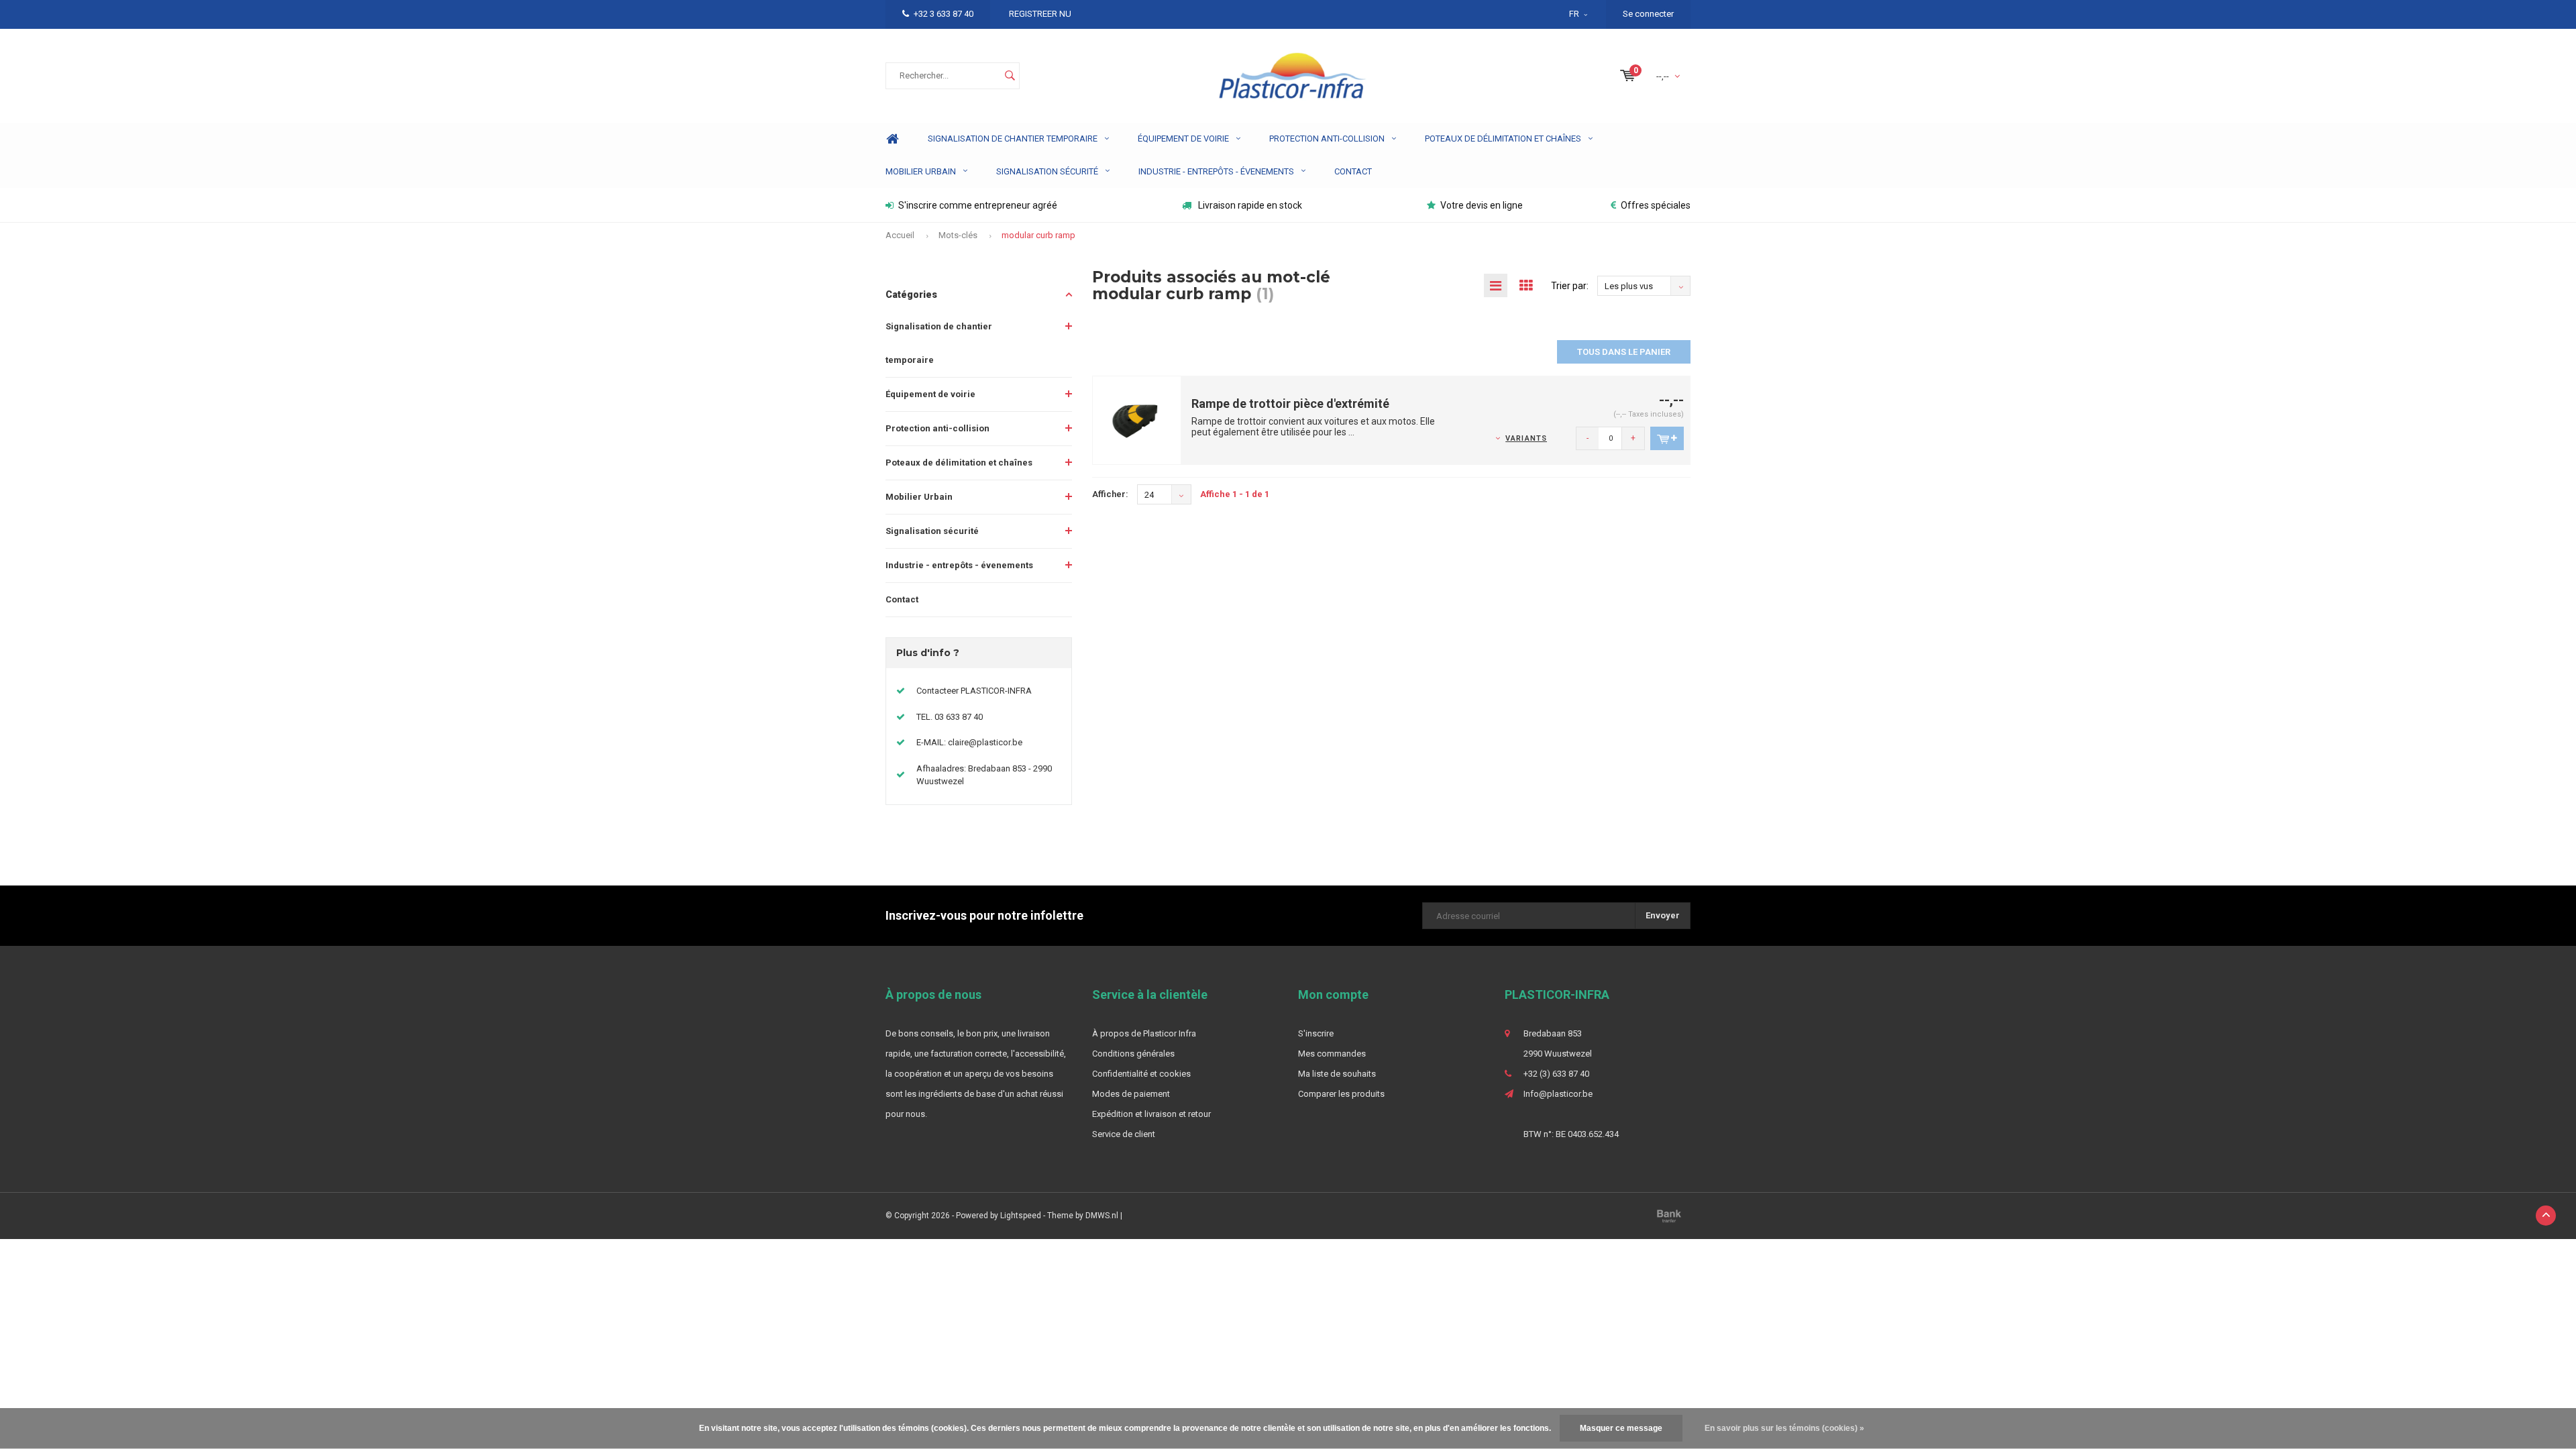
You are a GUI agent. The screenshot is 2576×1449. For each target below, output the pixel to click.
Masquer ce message (1621, 1428)
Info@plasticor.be (1558, 1094)
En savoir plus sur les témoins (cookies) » (1784, 1428)
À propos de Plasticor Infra (1144, 1033)
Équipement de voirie (1183, 139)
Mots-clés (958, 235)
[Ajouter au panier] (1667, 438)
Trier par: (1570, 286)
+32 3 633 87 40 (944, 14)
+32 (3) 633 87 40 (1556, 1074)
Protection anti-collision (1327, 139)
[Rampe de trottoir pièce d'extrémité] (1137, 420)
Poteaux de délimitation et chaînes (1503, 139)
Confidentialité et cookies (1141, 1074)
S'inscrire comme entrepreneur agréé (978, 205)
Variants (1526, 438)
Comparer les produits (1341, 1094)
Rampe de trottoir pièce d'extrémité (1290, 404)
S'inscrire (1316, 1033)
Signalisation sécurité (1047, 171)
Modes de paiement (1131, 1094)
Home (892, 139)
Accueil (900, 235)
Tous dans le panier (1624, 352)
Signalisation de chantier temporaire (1013, 139)
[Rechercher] (1010, 76)
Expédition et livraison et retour (1151, 1114)
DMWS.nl (1102, 1216)
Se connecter (1648, 14)
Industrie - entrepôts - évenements (1216, 171)
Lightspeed (1021, 1216)
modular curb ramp (1038, 235)
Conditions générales (1133, 1054)
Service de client (1124, 1134)
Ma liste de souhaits (1337, 1074)
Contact (1353, 171)
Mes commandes (1332, 1054)
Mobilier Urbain (921, 171)
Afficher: (1110, 494)
